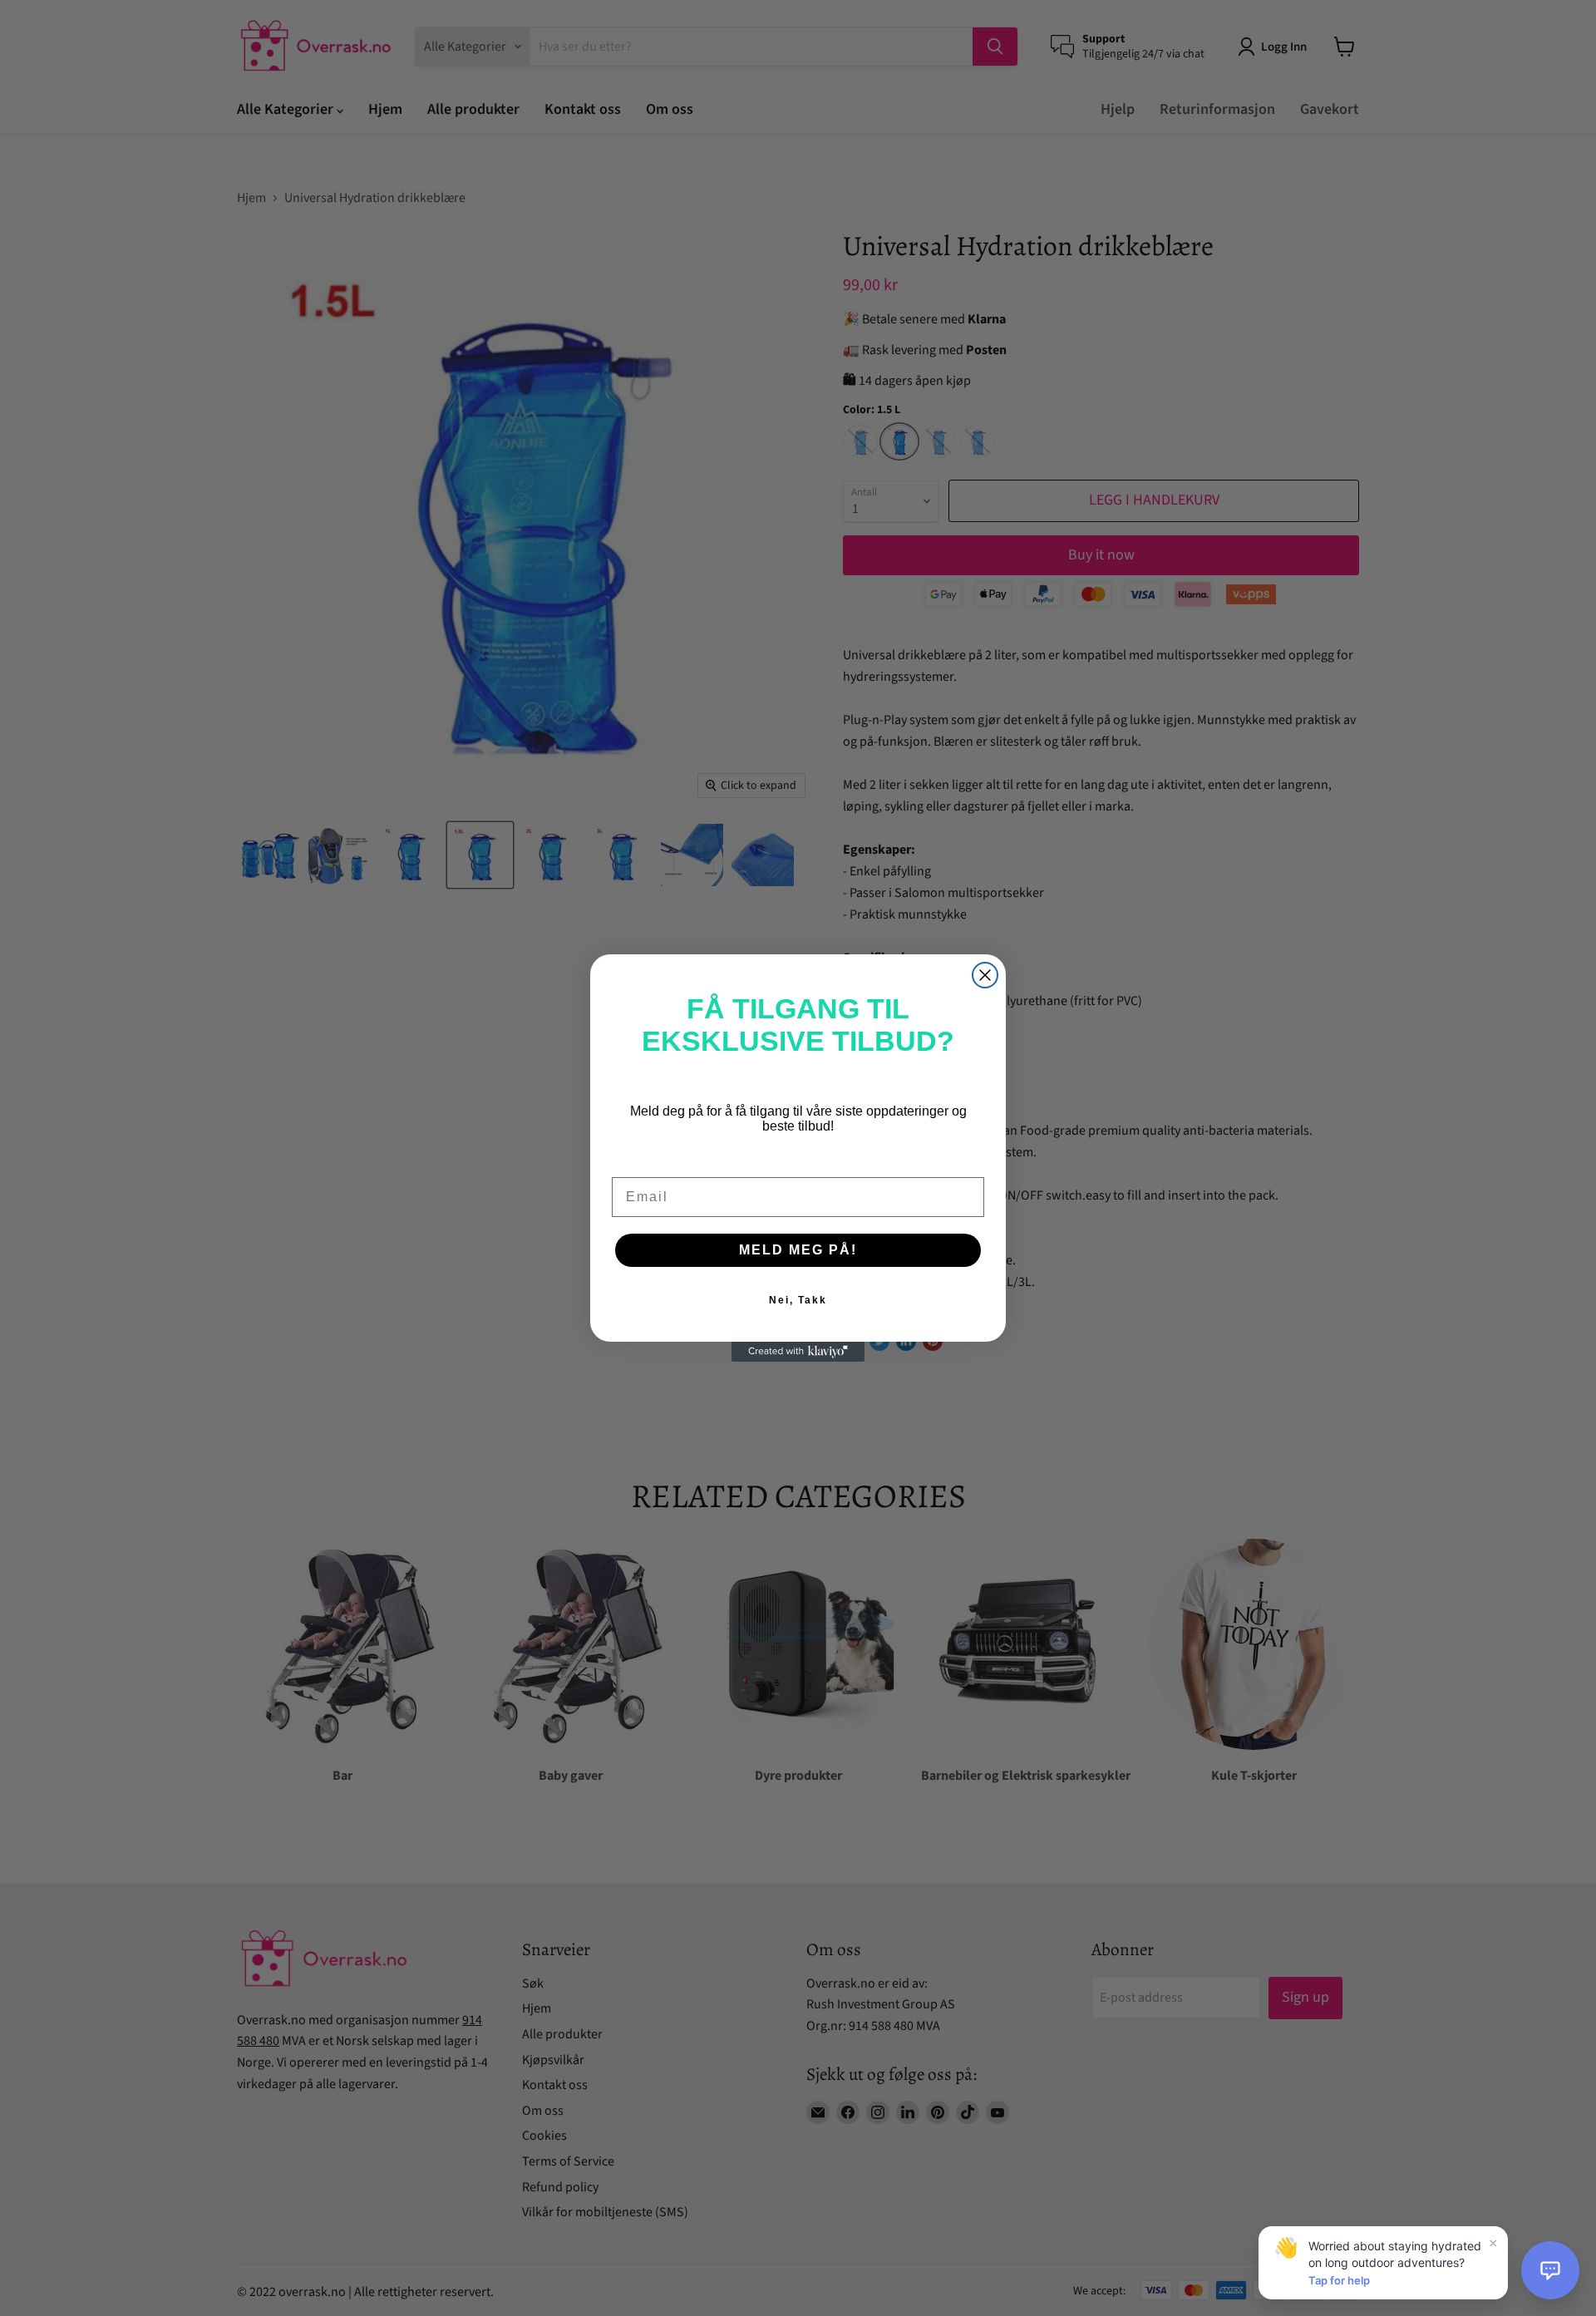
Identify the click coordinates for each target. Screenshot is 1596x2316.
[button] (1550, 2270)
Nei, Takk (798, 1300)
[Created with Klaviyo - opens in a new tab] (798, 1352)
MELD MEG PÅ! (798, 1250)
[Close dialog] (985, 975)
